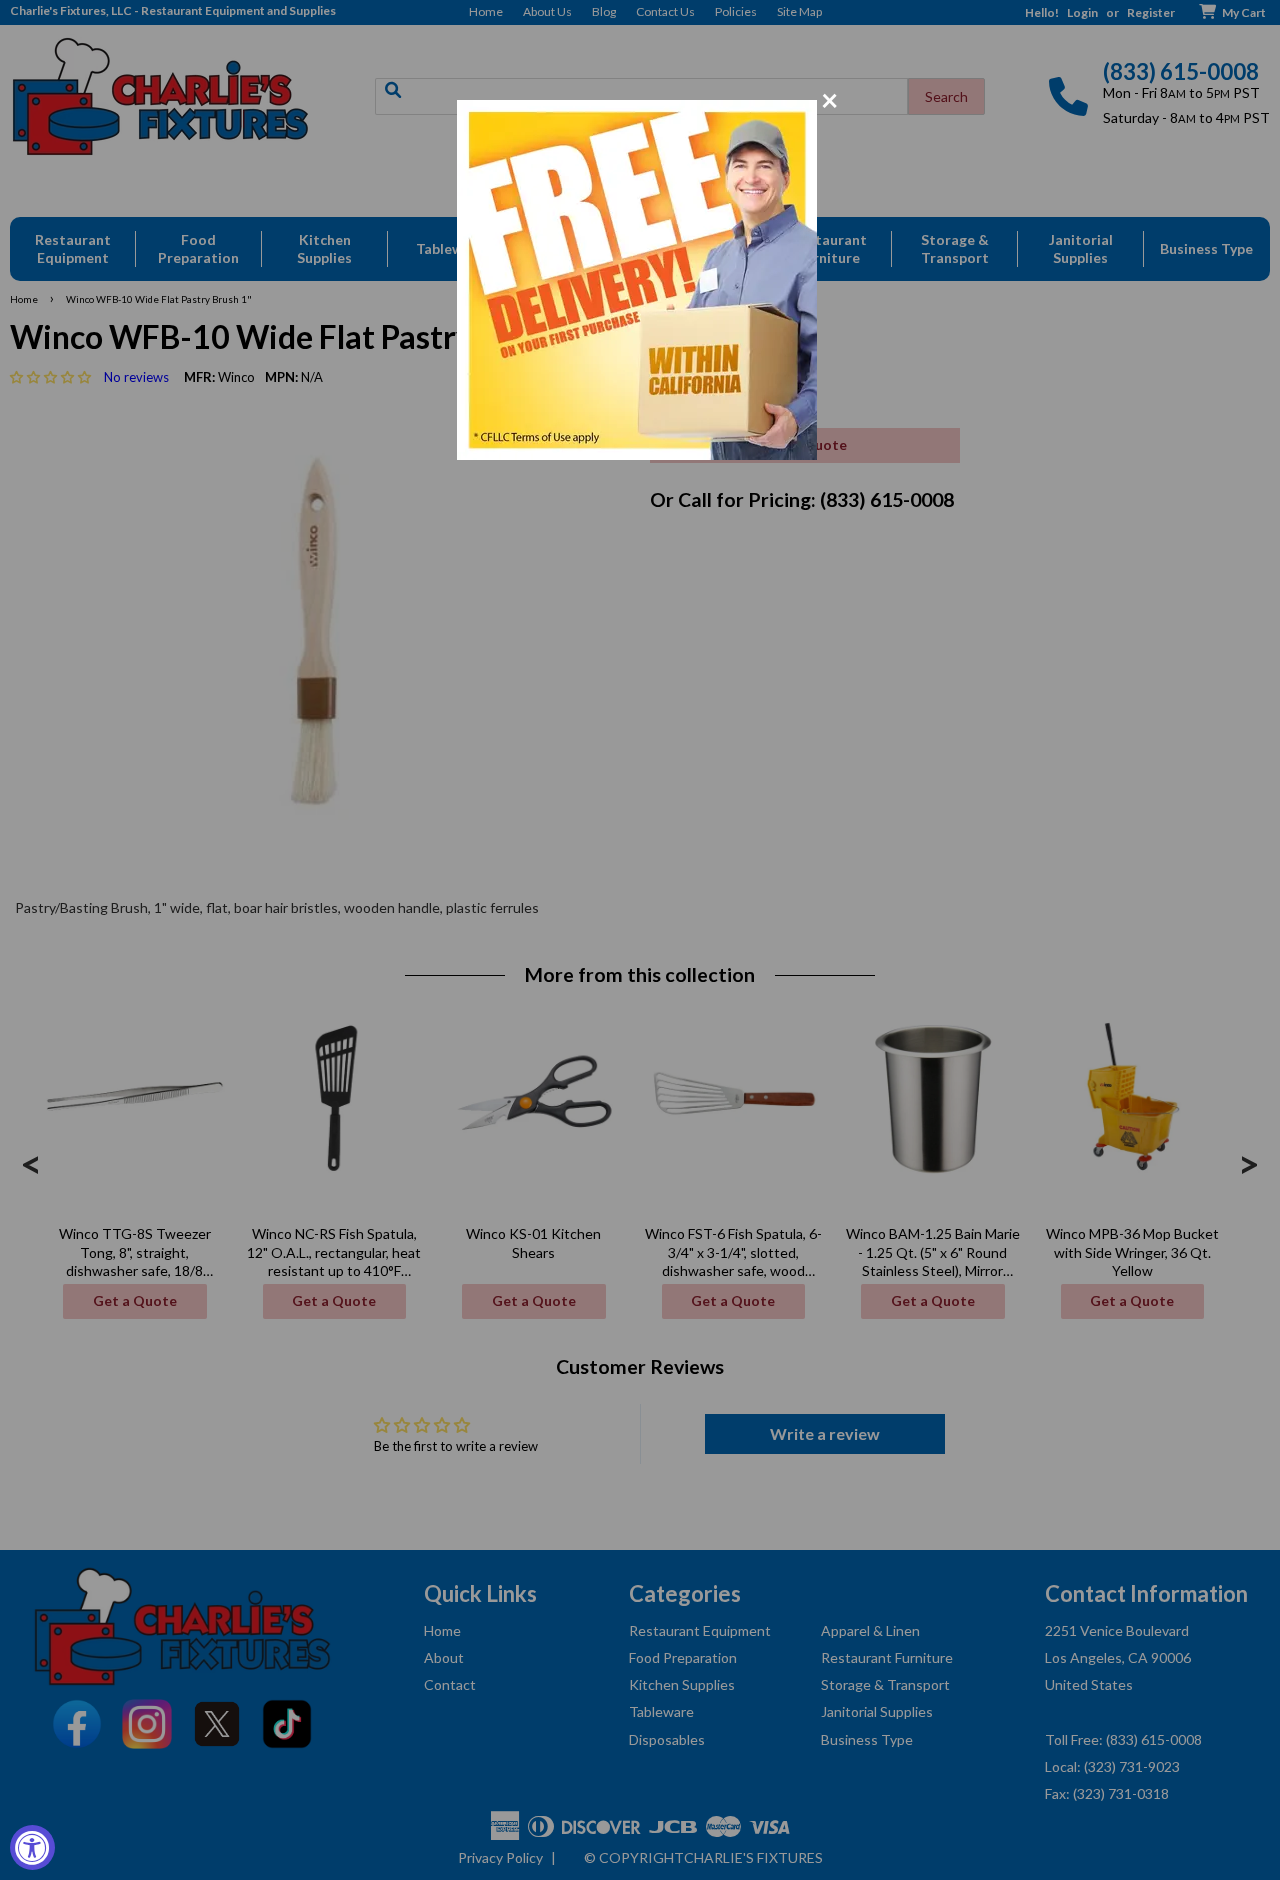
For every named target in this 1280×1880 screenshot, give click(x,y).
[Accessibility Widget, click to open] (32, 1847)
